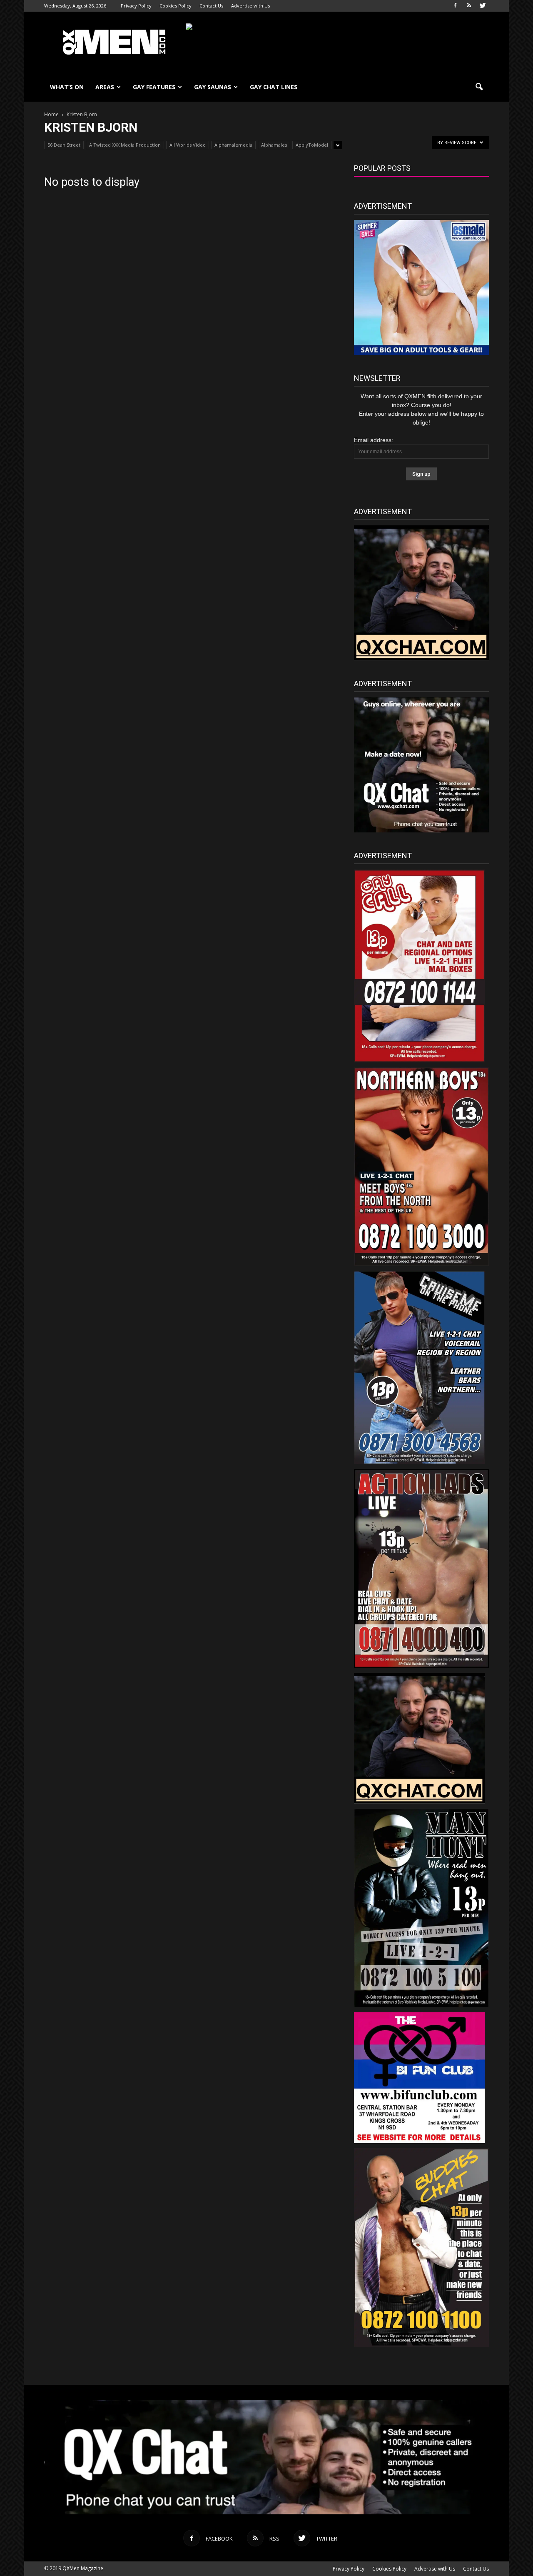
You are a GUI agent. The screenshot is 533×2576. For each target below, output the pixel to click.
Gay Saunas (213, 87)
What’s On (67, 87)
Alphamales (274, 145)
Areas (105, 87)
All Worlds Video (188, 145)
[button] (479, 87)
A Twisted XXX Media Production (125, 145)
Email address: (374, 440)
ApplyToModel (312, 145)
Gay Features (154, 87)
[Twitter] (483, 6)
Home (51, 114)
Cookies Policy (176, 6)
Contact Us (211, 6)
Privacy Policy (136, 6)
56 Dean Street (64, 145)
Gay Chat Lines (274, 87)
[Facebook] (455, 6)
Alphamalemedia (233, 145)
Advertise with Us (250, 6)
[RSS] (469, 6)
